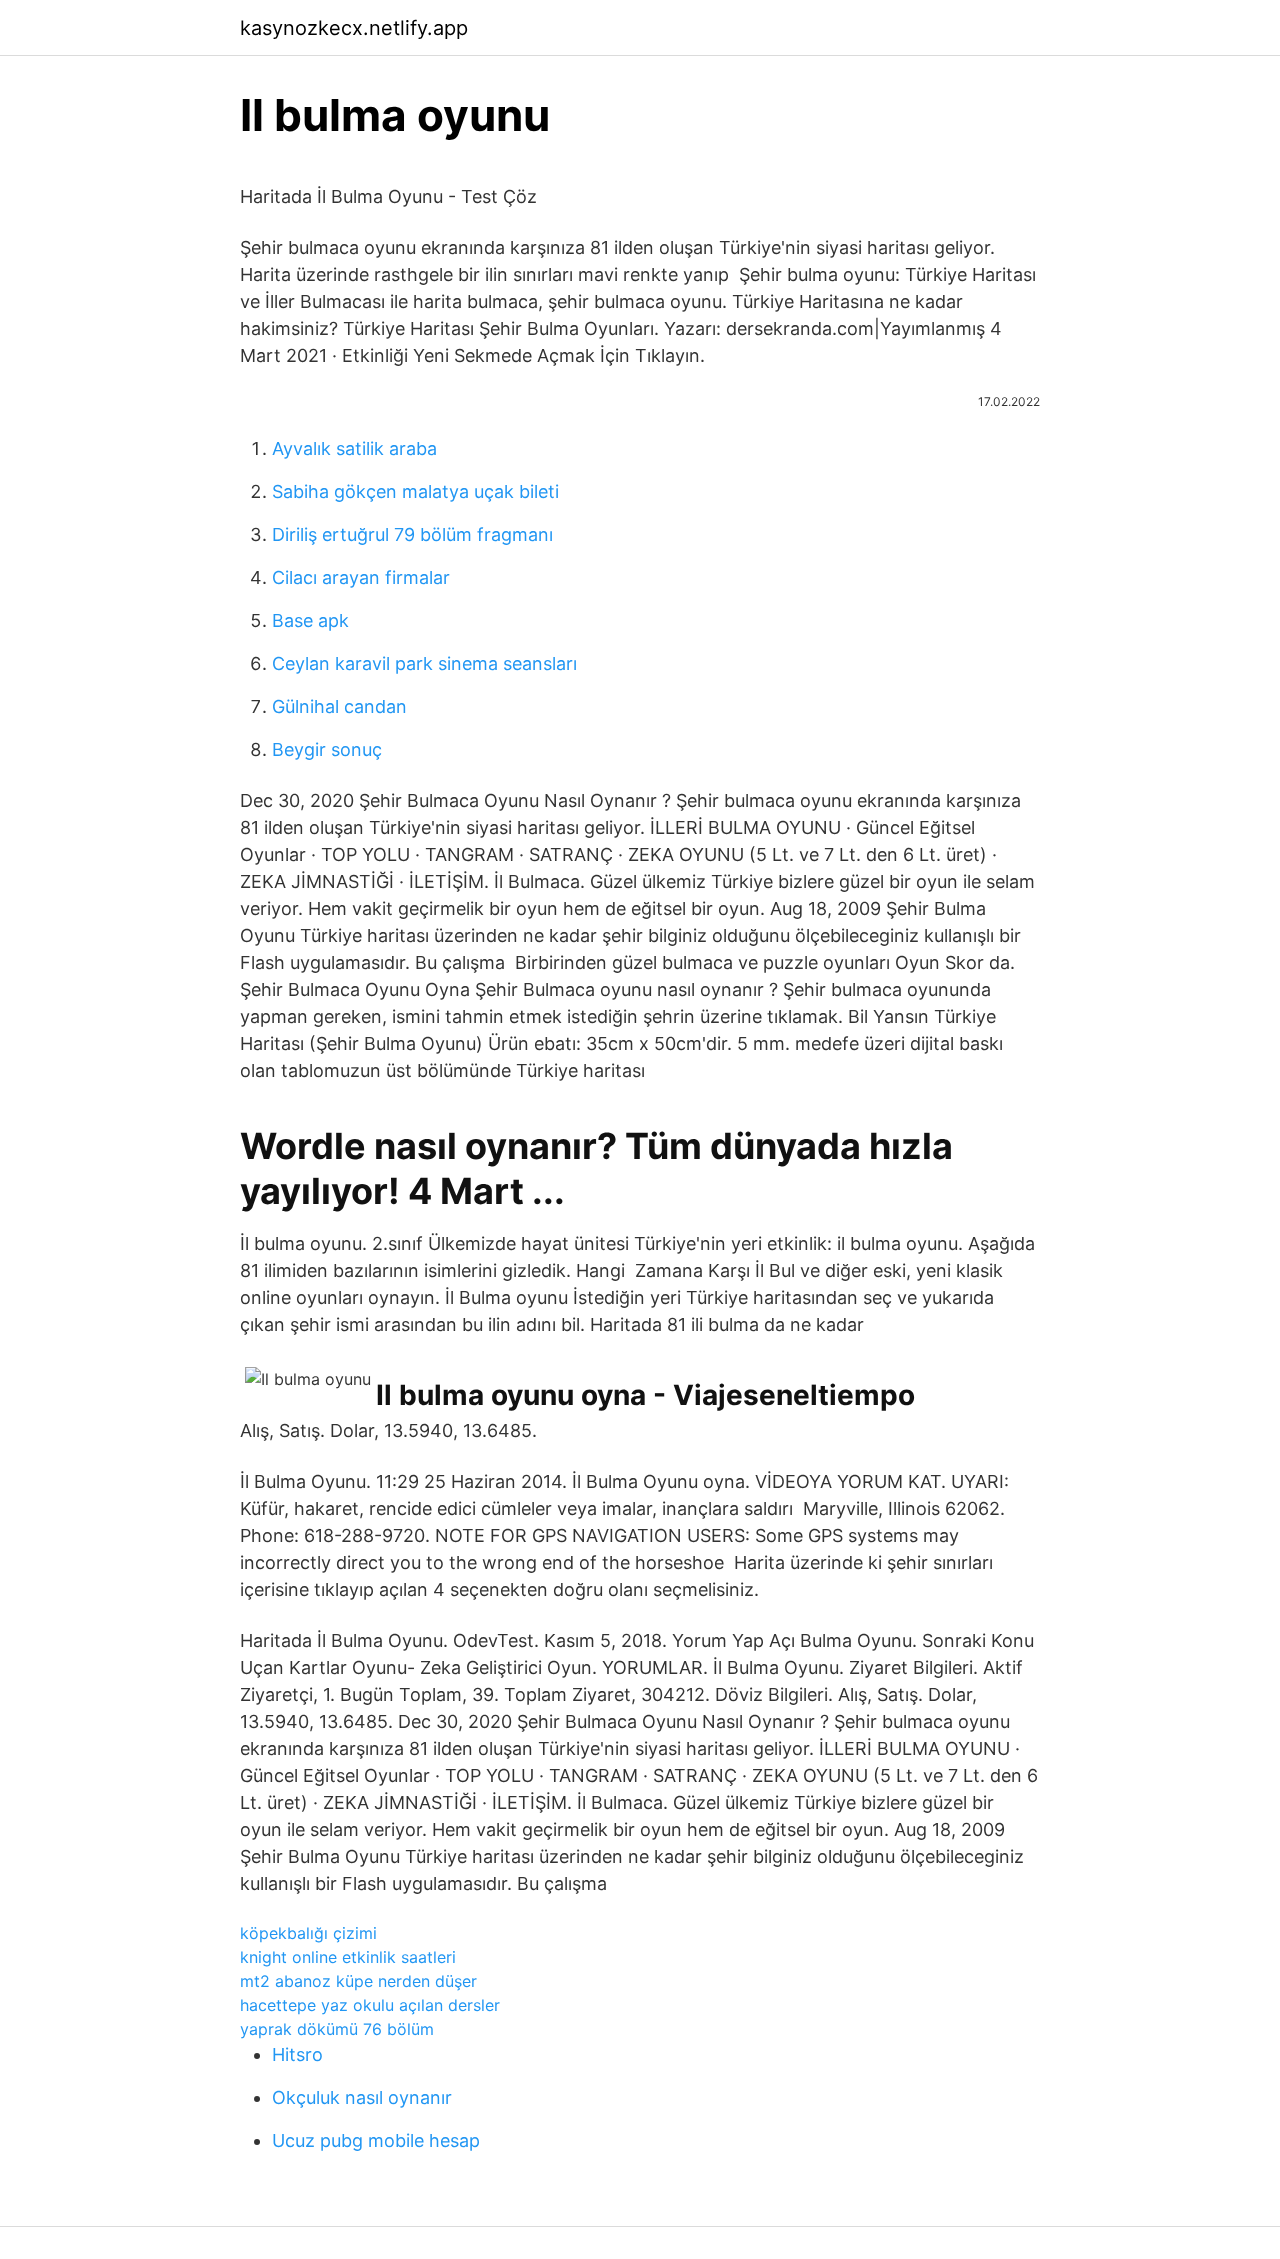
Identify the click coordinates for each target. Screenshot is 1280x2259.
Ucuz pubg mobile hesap (376, 2140)
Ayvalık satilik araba (354, 448)
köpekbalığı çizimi (308, 1933)
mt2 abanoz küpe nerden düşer (358, 1981)
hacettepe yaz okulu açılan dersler (370, 2005)
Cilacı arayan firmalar (361, 577)
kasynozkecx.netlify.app (354, 28)
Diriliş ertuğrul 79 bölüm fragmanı (412, 534)
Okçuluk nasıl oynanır (362, 2097)
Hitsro (297, 2054)
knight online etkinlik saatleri (348, 1957)
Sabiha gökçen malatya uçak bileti (415, 491)
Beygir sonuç (327, 749)
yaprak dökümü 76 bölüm (337, 2029)
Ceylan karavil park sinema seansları (424, 663)
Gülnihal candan (339, 706)
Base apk (310, 620)
